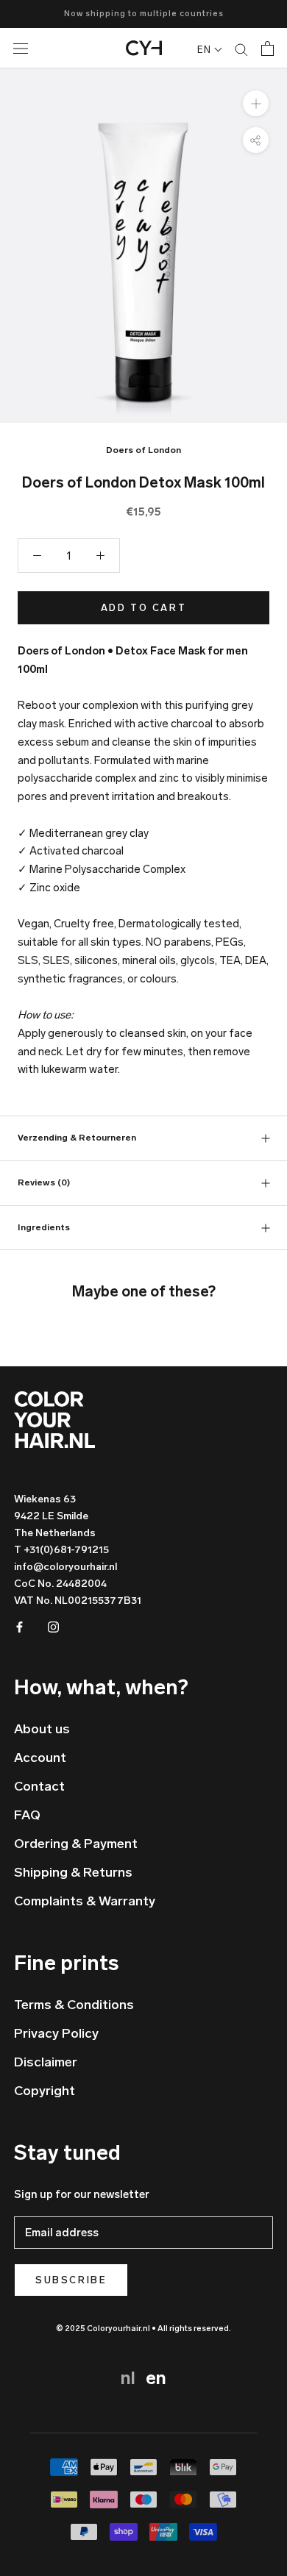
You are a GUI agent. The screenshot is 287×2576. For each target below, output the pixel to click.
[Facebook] (20, 1626)
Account (40, 1758)
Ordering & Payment (76, 1844)
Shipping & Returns (73, 1872)
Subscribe (71, 2280)
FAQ (27, 1815)
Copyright (45, 2091)
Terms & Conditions (74, 2005)
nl (130, 2378)
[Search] (241, 49)
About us (42, 1729)
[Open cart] (267, 49)
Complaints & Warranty (85, 1901)
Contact (39, 1786)
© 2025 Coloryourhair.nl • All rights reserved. (143, 2329)
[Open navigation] (33, 48)
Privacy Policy (56, 2033)
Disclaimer (46, 2062)
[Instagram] (53, 1626)
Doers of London (143, 450)
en (156, 2378)
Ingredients (44, 1227)
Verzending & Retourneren (77, 1138)
